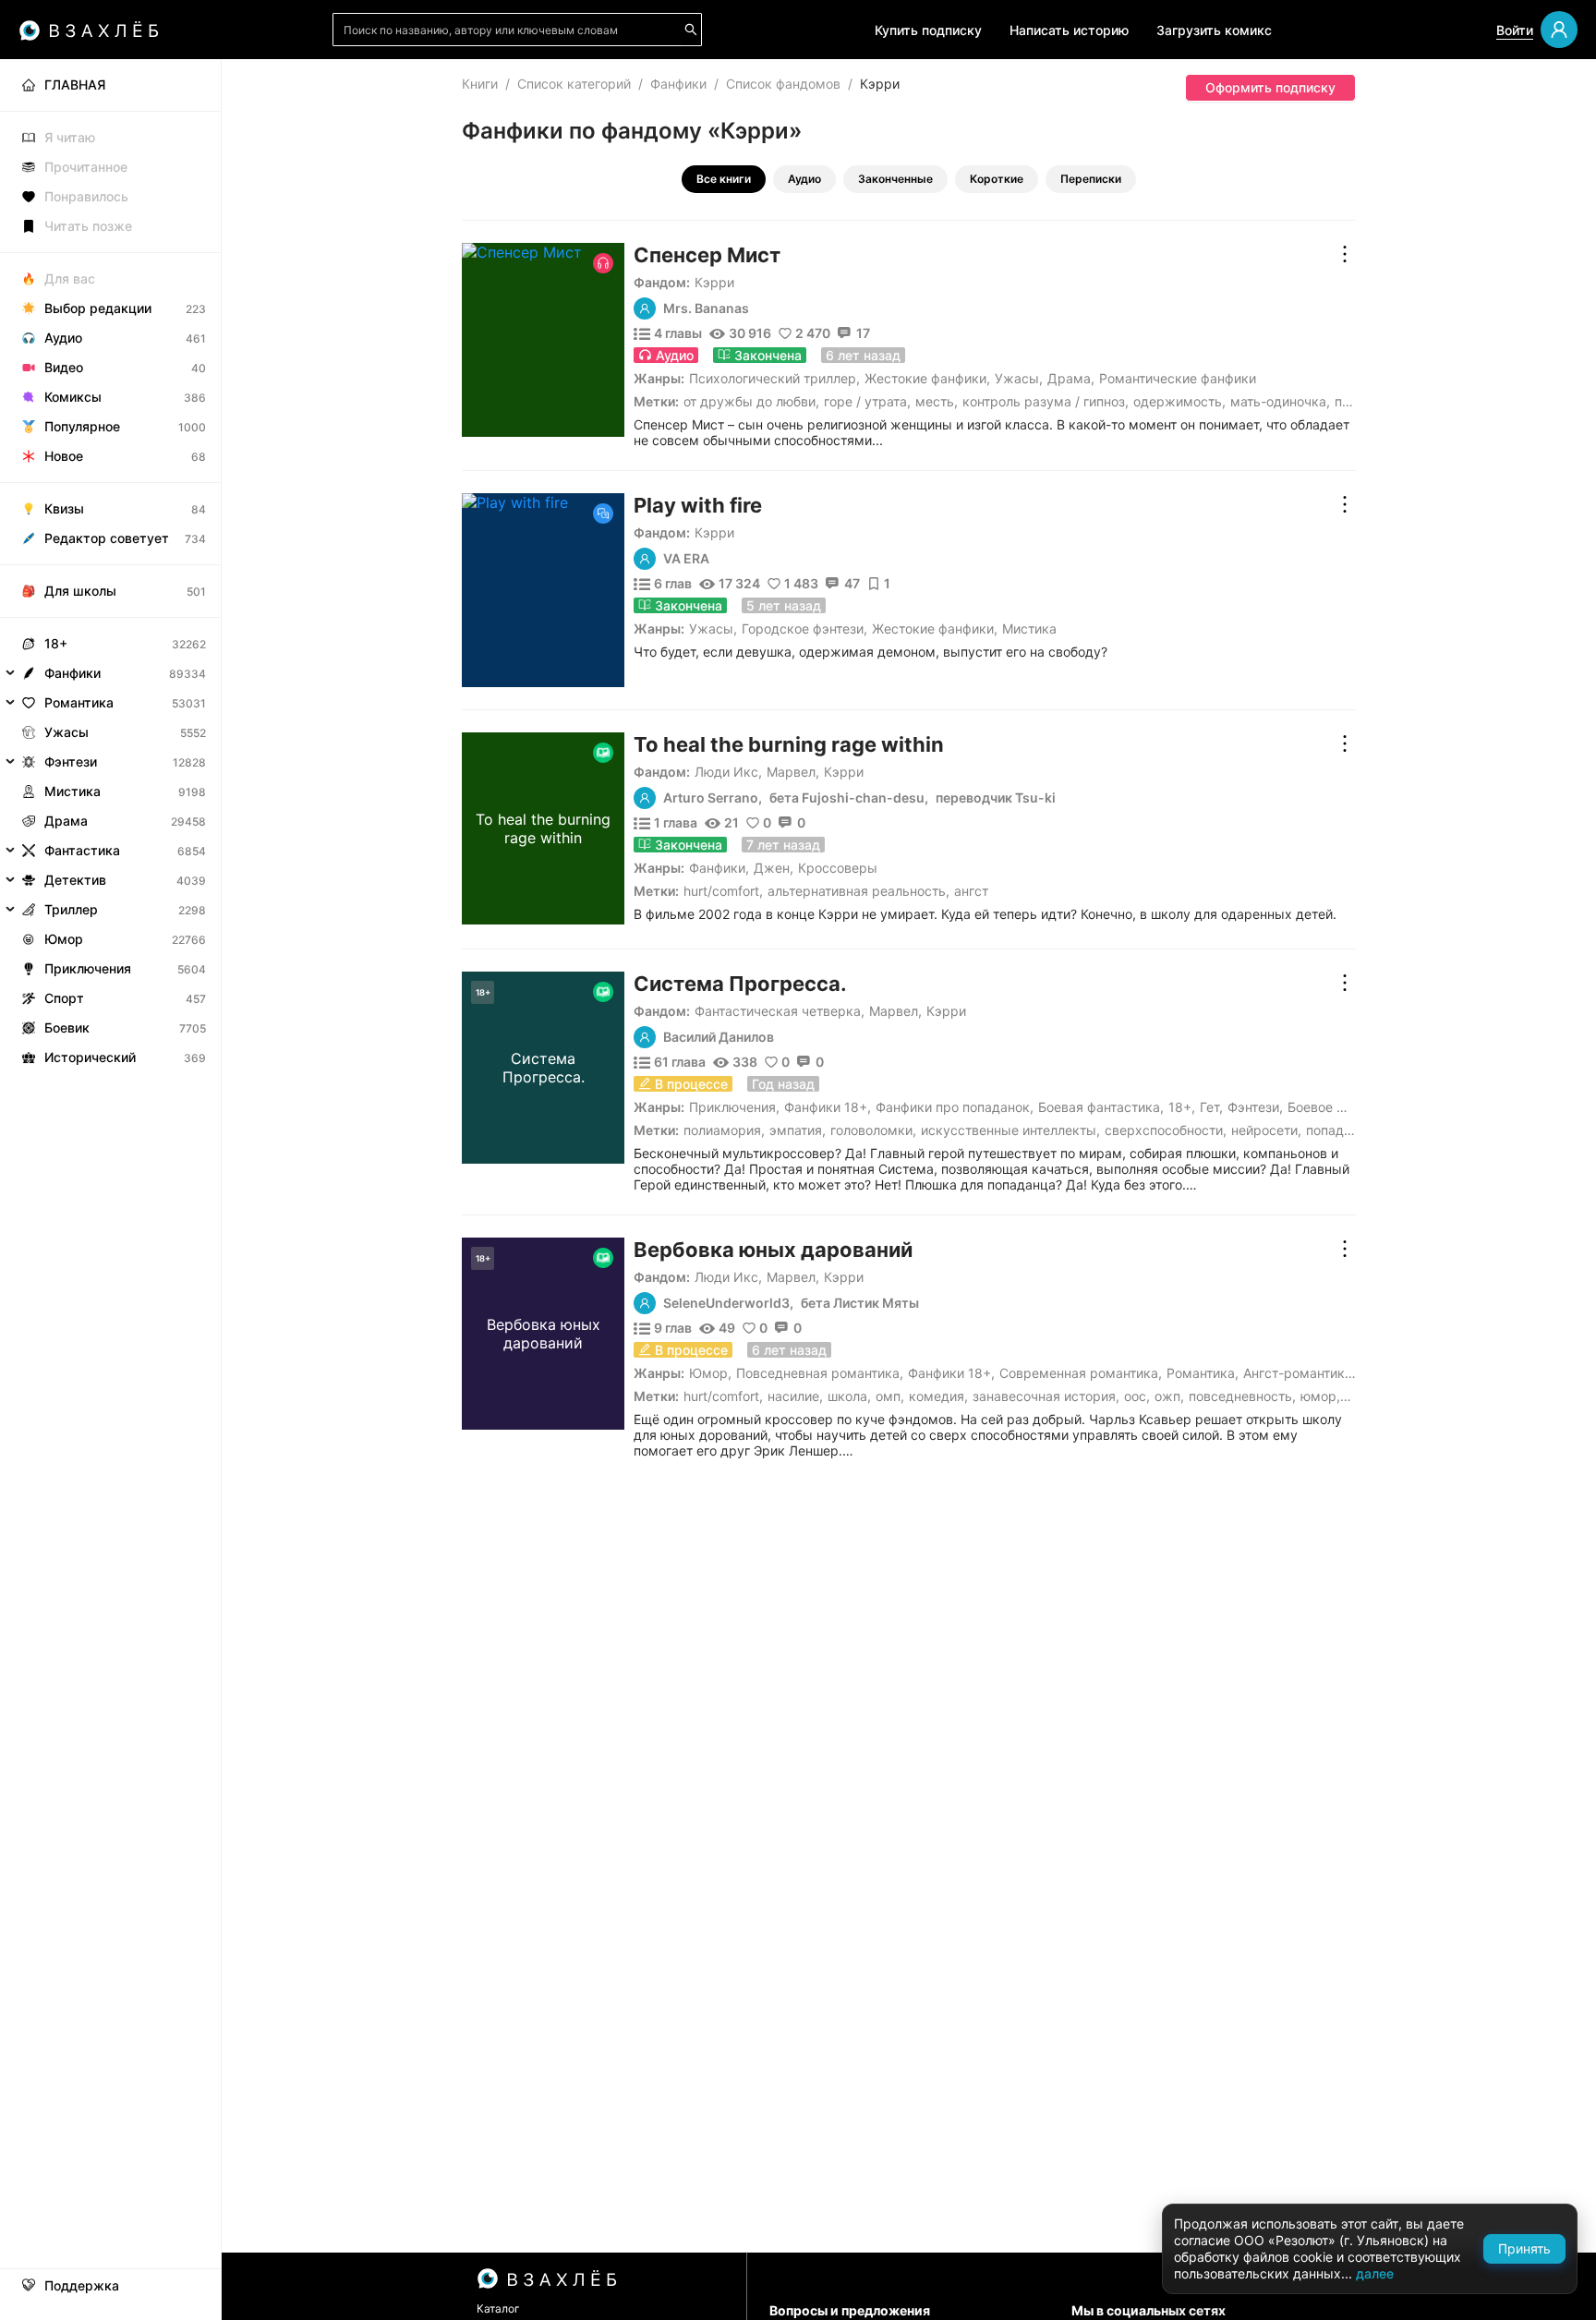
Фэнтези (1253, 1107)
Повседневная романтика (818, 1373)
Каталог (498, 2308)
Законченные (895, 179)
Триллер (71, 909)
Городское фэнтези (803, 628)
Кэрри (714, 282)
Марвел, (793, 772)
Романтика (1201, 1373)
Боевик (67, 1027)
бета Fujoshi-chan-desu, (849, 798)
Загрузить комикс (1214, 30)
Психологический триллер (773, 378)
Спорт (64, 998)
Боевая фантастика (1099, 1107)
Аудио (804, 179)
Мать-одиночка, (1280, 401)
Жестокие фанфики (925, 378)
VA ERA (686, 559)
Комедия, (938, 1396)
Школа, (849, 1396)
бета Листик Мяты (860, 1303)
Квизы (64, 508)
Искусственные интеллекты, (1010, 1130)
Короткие (997, 179)
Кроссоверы (838, 868)
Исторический (90, 1057)
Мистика (1029, 628)
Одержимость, (1179, 401)
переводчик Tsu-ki (996, 798)
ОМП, (890, 1396)
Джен (772, 868)
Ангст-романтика (1298, 1373)
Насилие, (795, 1396)
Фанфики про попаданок (953, 1107)
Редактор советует (107, 538)
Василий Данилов (719, 1037)
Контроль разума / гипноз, (1046, 401)
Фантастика (82, 850)
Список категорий (574, 84)
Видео (64, 367)
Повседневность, (1242, 1396)
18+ (1180, 1107)
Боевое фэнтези (1337, 1107)
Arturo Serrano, (713, 798)
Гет (1209, 1107)
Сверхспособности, (1166, 1130)
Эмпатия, (798, 1130)
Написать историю (1069, 30)
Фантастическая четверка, (780, 1011)
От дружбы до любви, (751, 401)
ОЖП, (1169, 1396)
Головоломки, (873, 1130)
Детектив (75, 880)
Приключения (732, 1107)
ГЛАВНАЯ (75, 85)
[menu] (110, 566)
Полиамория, (724, 1130)
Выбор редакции (98, 308)
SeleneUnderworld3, (728, 1303)
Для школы (80, 591)
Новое (64, 456)
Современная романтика (1079, 1373)
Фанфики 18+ (826, 1107)
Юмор (708, 1373)
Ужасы (1017, 378)
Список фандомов (783, 84)
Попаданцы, (1343, 1130)
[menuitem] (110, 85)
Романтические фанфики (1178, 378)
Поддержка (82, 2286)
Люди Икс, (728, 772)
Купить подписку (928, 30)
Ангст (971, 891)
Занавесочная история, (1046, 1396)
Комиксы (73, 397)
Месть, (937, 401)
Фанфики (678, 84)
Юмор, (1320, 1396)
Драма (1069, 378)
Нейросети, (1266, 1130)
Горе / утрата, (867, 401)
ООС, (1137, 1396)
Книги (480, 84)
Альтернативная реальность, (858, 891)
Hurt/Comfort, (723, 891)
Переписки (1091, 179)
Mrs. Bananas (706, 308)
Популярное (82, 426)
